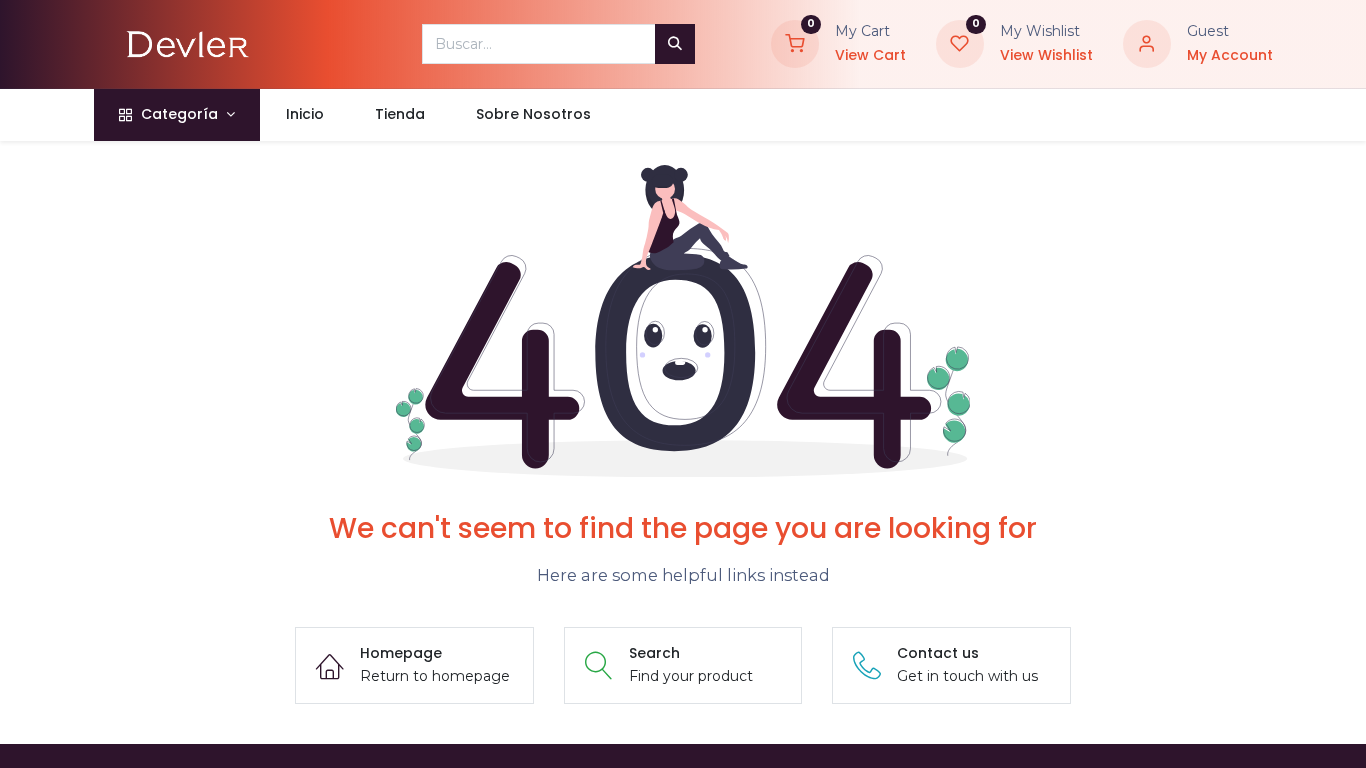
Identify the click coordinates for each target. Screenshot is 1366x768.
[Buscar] (675, 44)
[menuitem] (304, 115)
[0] (795, 43)
